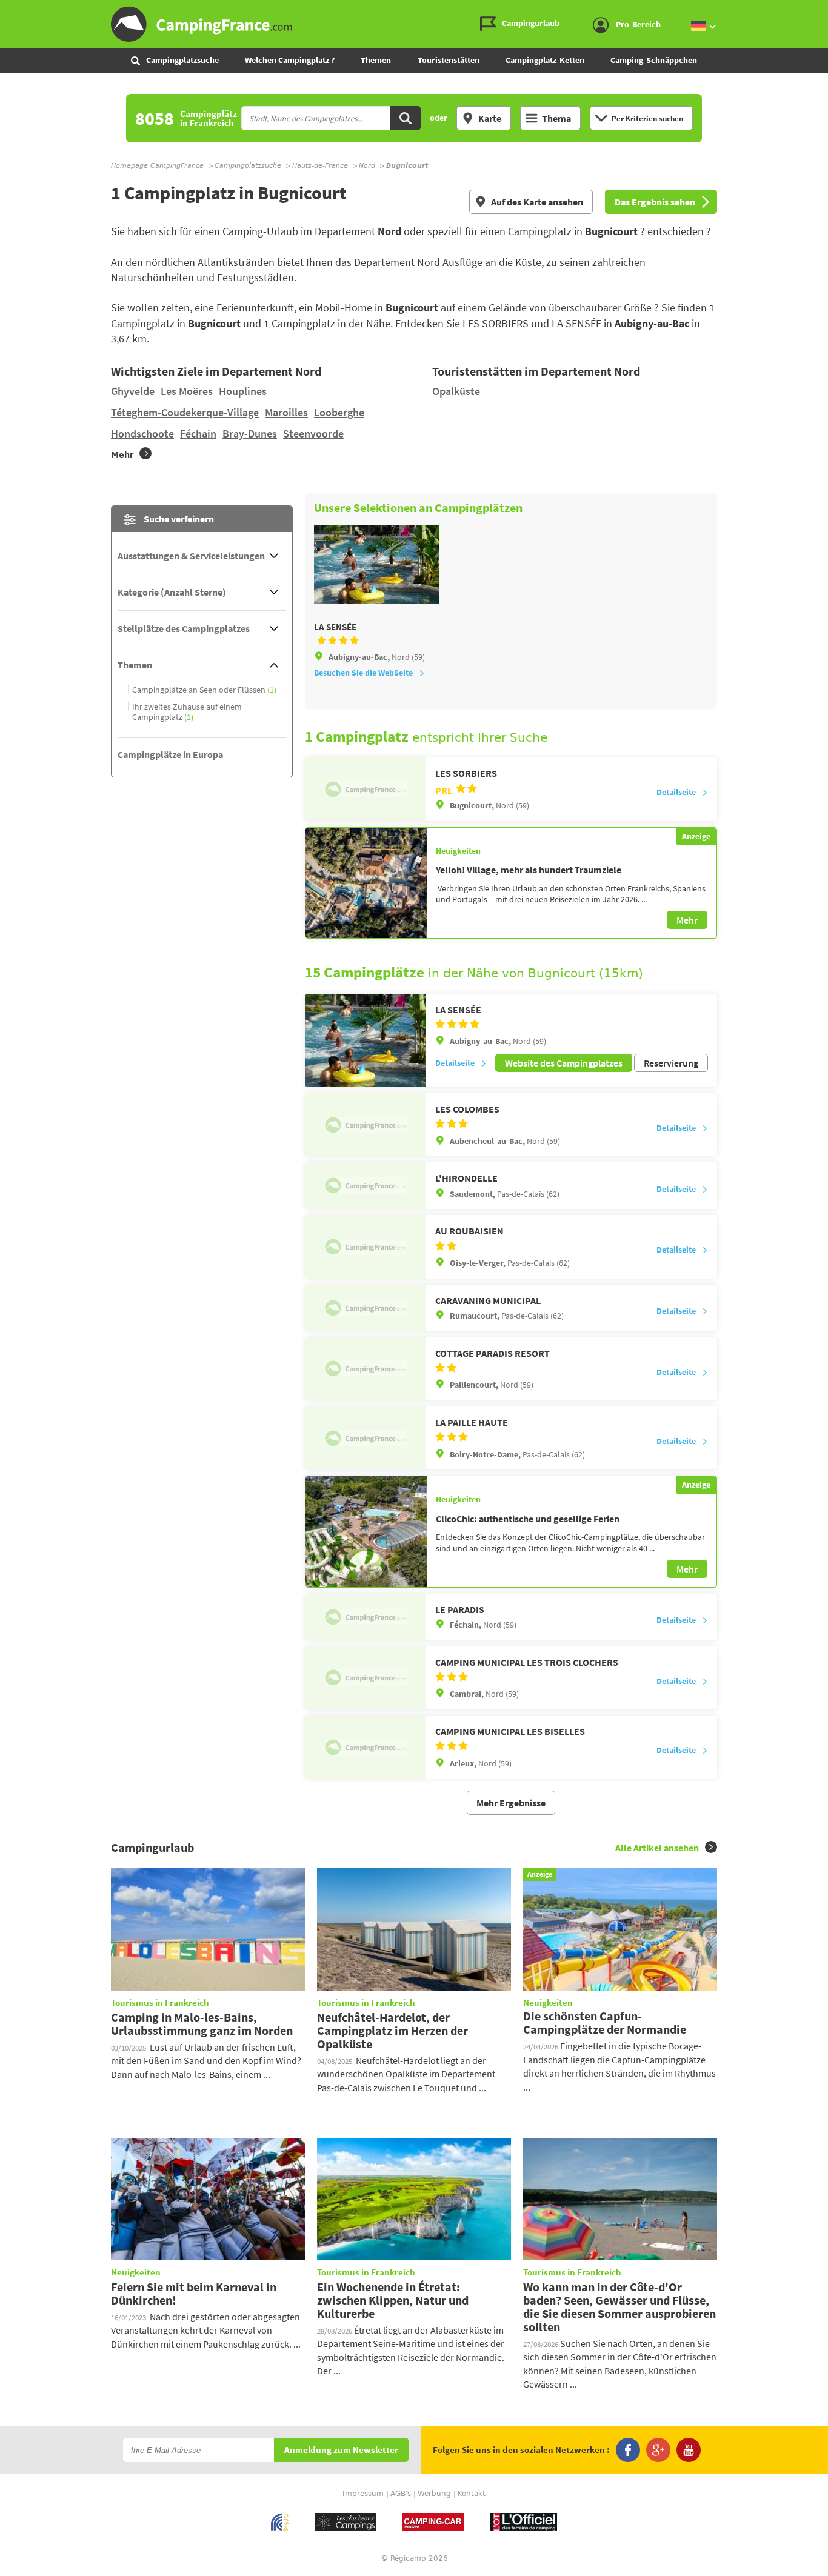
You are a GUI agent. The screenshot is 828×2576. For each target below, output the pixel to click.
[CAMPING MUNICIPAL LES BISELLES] (366, 1747)
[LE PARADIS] (366, 1617)
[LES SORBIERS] (366, 789)
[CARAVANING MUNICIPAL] (366, 1308)
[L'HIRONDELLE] (366, 1186)
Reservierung (671, 1063)
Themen (376, 60)
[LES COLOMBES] (366, 1125)
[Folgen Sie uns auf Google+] (658, 2450)
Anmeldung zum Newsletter (341, 2450)
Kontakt (472, 2494)
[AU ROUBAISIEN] (366, 1246)
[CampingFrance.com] (414, 24)
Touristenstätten (449, 60)
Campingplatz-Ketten (545, 60)
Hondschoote (142, 434)
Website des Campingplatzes (564, 1063)
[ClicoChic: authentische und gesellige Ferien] (366, 1531)
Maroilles (286, 412)
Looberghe (339, 412)
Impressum (363, 2494)
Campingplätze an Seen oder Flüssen (204, 690)
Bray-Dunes (250, 434)
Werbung (434, 2494)
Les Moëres (187, 391)
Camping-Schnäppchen (654, 60)
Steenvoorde (313, 434)
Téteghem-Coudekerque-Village (185, 412)
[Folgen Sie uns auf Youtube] (689, 2450)
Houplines (243, 391)
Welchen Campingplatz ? (290, 60)
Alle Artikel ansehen (657, 1848)
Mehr (687, 920)
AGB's (401, 2494)
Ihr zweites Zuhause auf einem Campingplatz (187, 712)
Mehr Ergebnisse (511, 1803)
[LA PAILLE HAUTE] (366, 1438)
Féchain (198, 434)
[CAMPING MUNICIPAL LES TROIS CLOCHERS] (366, 1678)
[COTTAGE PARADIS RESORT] (366, 1369)
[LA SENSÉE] (366, 1040)
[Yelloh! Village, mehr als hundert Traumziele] (366, 883)
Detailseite (676, 792)
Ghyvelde (133, 391)
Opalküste (456, 391)
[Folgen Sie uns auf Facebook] (628, 2450)
